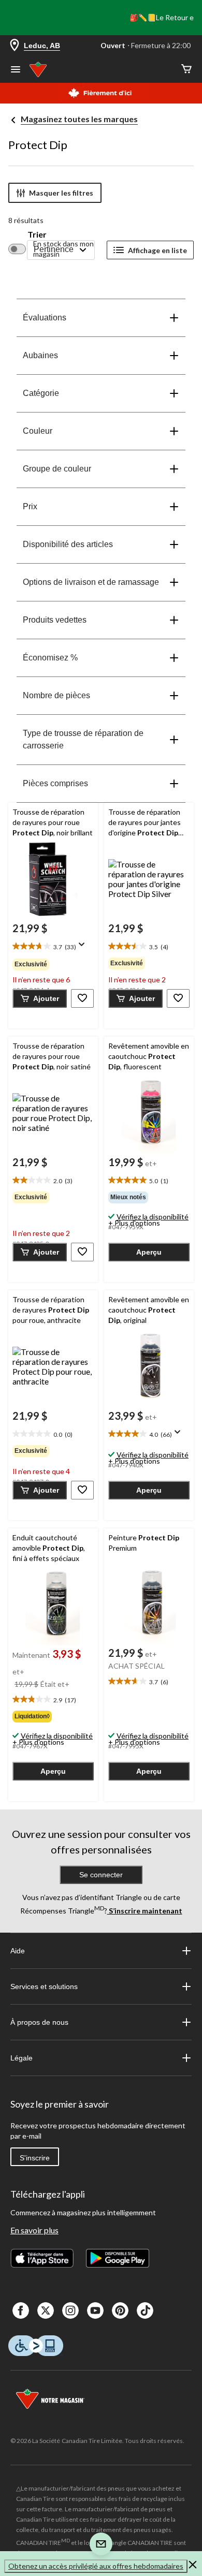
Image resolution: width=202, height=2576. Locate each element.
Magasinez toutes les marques (79, 119)
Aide (18, 1951)
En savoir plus (34, 2230)
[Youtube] (95, 2310)
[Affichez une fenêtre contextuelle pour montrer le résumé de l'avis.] (84, 948)
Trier (37, 234)
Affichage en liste (157, 250)
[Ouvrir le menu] (16, 70)
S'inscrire (35, 2158)
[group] (53, 964)
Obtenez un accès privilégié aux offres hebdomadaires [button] (96, 2566)
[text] (53, 947)
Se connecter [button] (101, 1875)
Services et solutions (44, 1986)
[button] (40, 998)
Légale (21, 2058)
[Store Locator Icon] (15, 46)
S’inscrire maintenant (145, 1911)
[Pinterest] (120, 2310)
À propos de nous (39, 2022)
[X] (46, 2310)
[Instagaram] (70, 2310)
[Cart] (186, 70)
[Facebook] (21, 2310)
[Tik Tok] (145, 2310)
